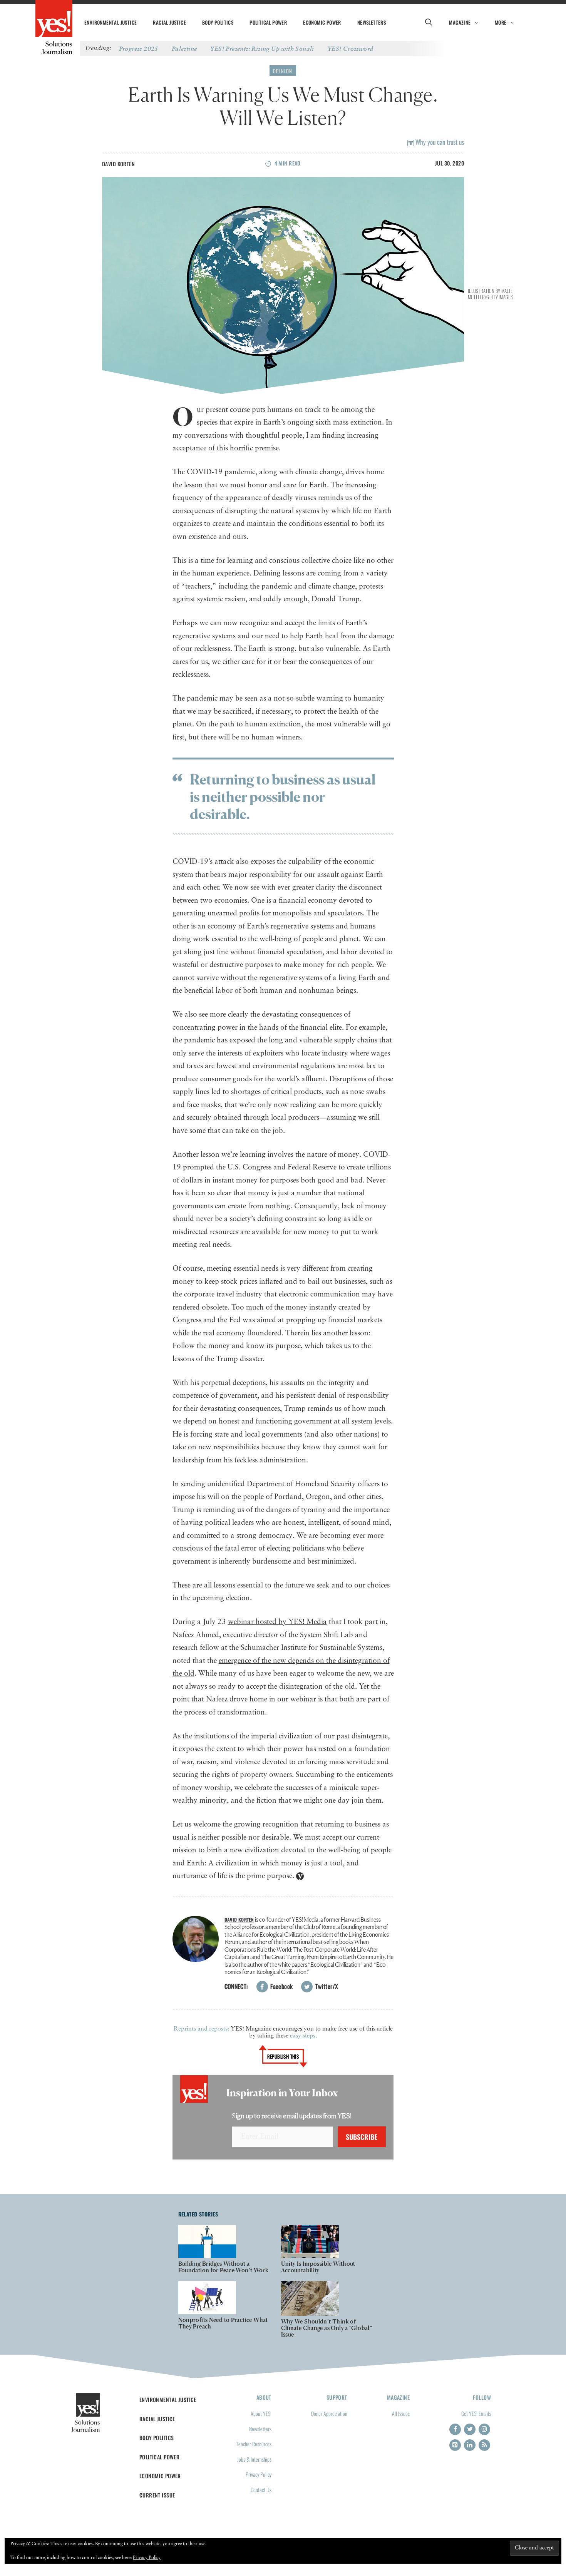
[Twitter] (470, 2429)
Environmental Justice (111, 22)
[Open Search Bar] (428, 22)
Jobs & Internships (254, 2459)
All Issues (401, 2413)
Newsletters (372, 22)
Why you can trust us (439, 142)
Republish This (283, 2056)
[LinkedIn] (470, 2445)
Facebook (281, 1986)
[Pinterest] (455, 2445)
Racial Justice (169, 22)
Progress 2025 (139, 49)
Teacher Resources (254, 2444)
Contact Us (261, 2490)
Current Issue (157, 2495)
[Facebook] (455, 2429)
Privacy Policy (259, 2474)
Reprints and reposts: (201, 2029)
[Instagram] (484, 2429)
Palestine (184, 49)
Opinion (283, 71)
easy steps (303, 2036)
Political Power (268, 22)
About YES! (261, 2413)
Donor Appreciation (329, 2413)
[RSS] (484, 2445)
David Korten (118, 164)
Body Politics (218, 22)
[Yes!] (54, 19)
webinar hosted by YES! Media (277, 1622)
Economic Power (322, 22)
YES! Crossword (351, 49)
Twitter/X (326, 1986)
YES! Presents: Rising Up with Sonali (262, 49)
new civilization (255, 1850)
